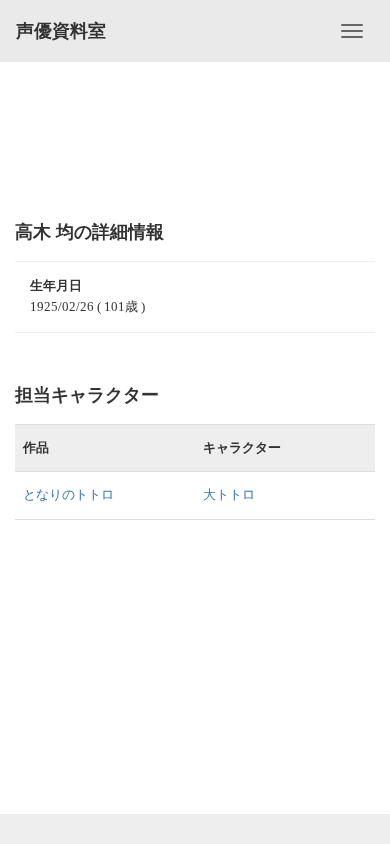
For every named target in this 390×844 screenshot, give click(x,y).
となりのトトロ (68, 494)
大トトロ (229, 494)
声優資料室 (61, 31)
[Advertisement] (195, 140)
